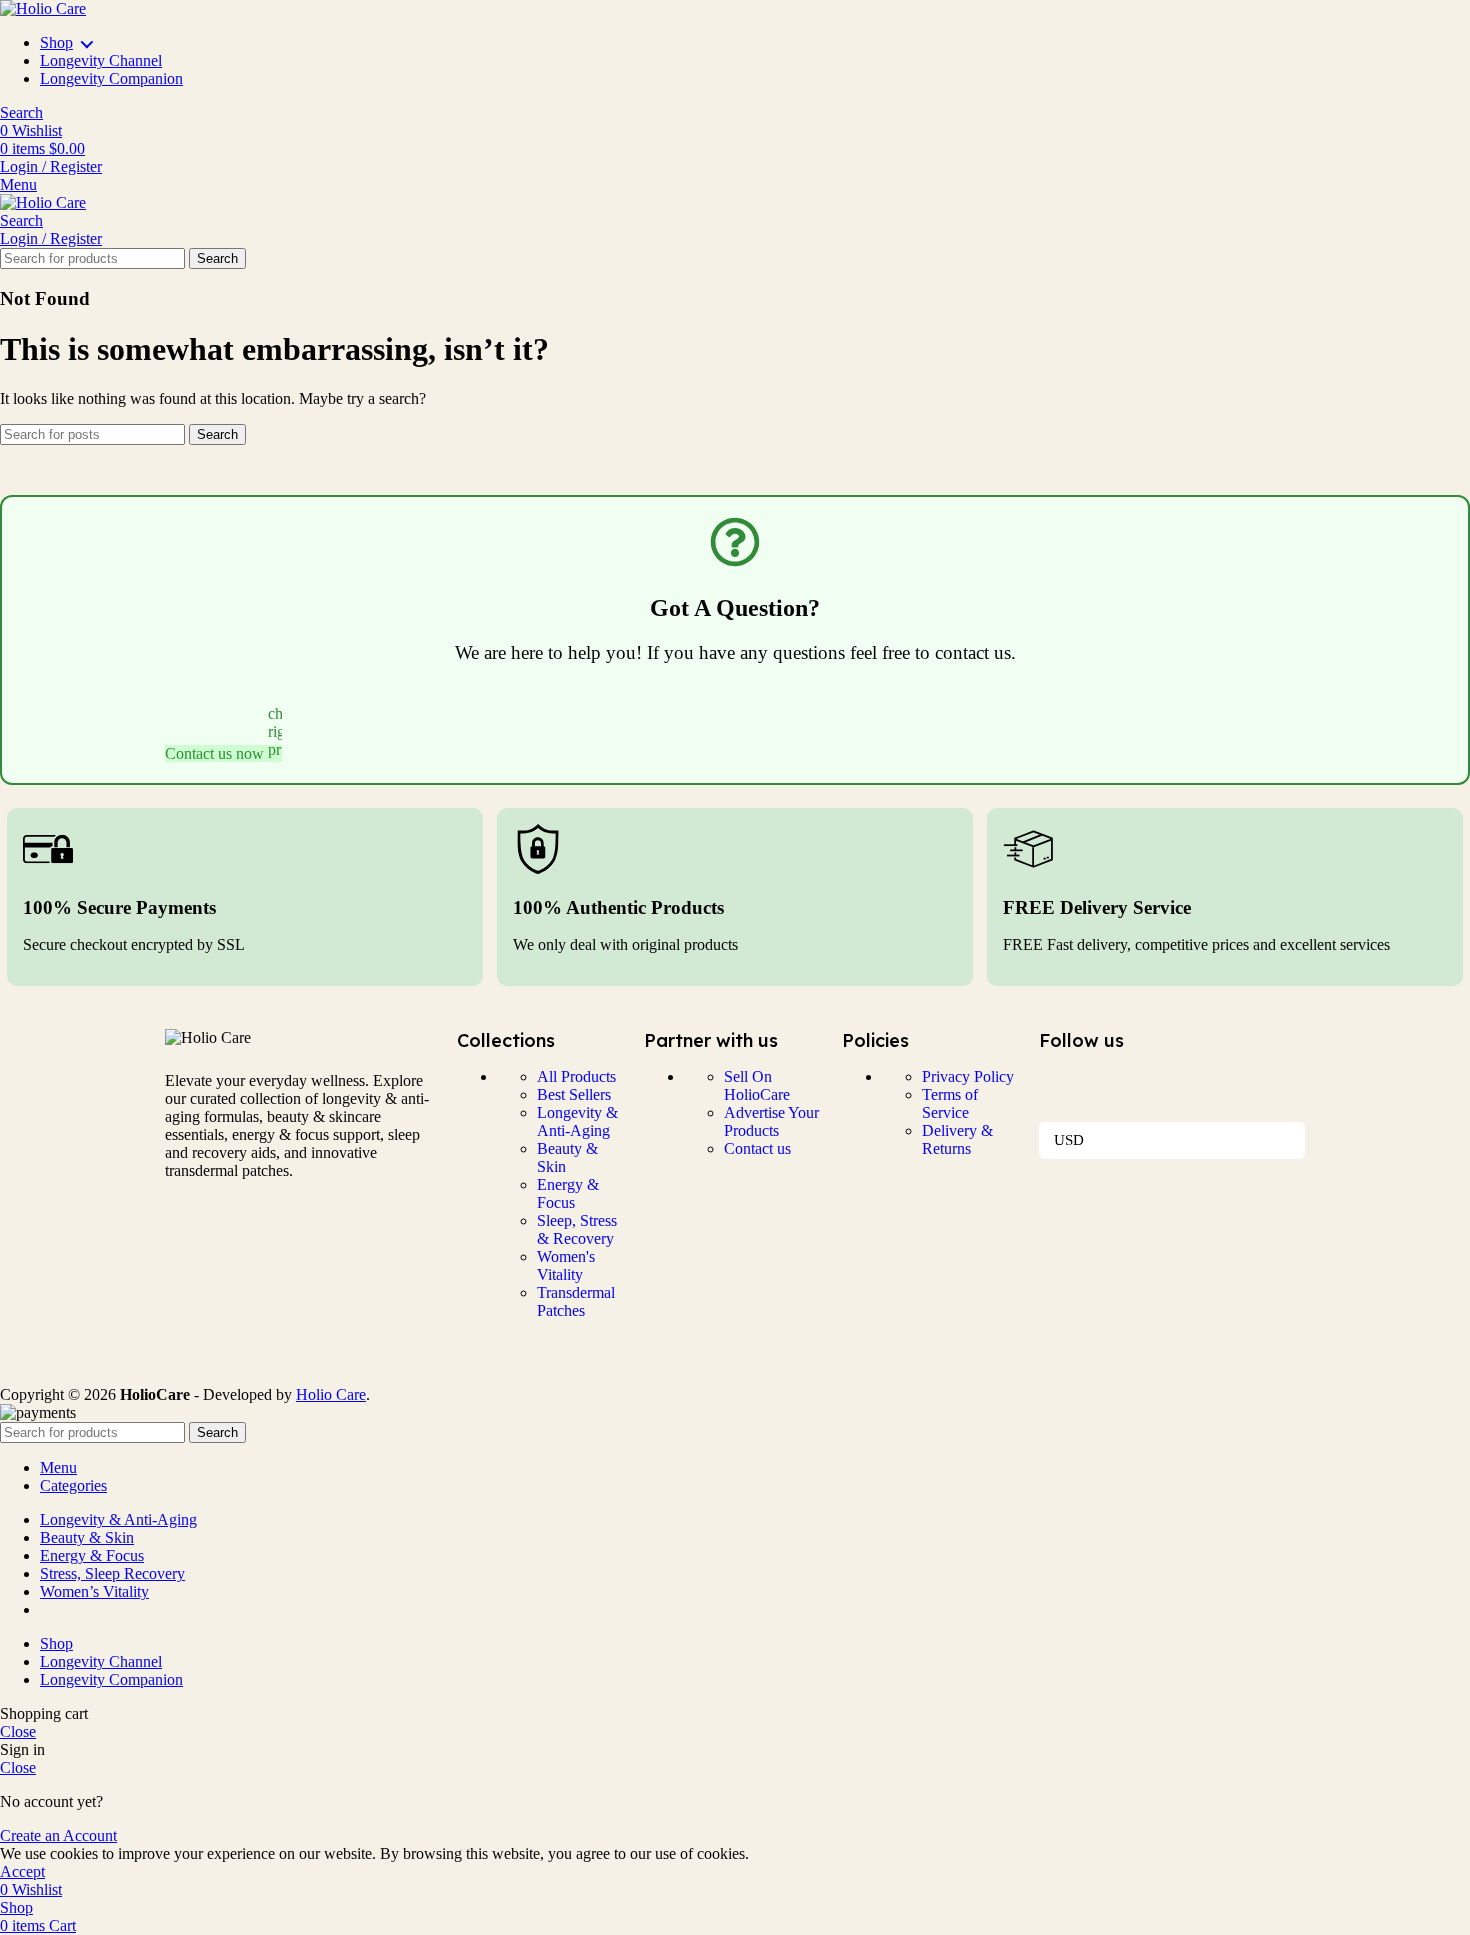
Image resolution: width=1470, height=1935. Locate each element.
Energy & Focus (568, 1193)
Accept (22, 1871)
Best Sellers (574, 1094)
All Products (576, 1076)
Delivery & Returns (957, 1139)
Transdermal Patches (576, 1301)
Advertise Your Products (771, 1121)
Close (18, 1731)
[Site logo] (43, 8)
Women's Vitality (566, 1265)
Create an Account (58, 1835)
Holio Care (331, 1394)
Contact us (757, 1148)
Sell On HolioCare (757, 1085)
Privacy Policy (968, 1076)
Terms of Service (950, 1103)
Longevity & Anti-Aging (577, 1121)
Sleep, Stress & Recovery (577, 1229)
